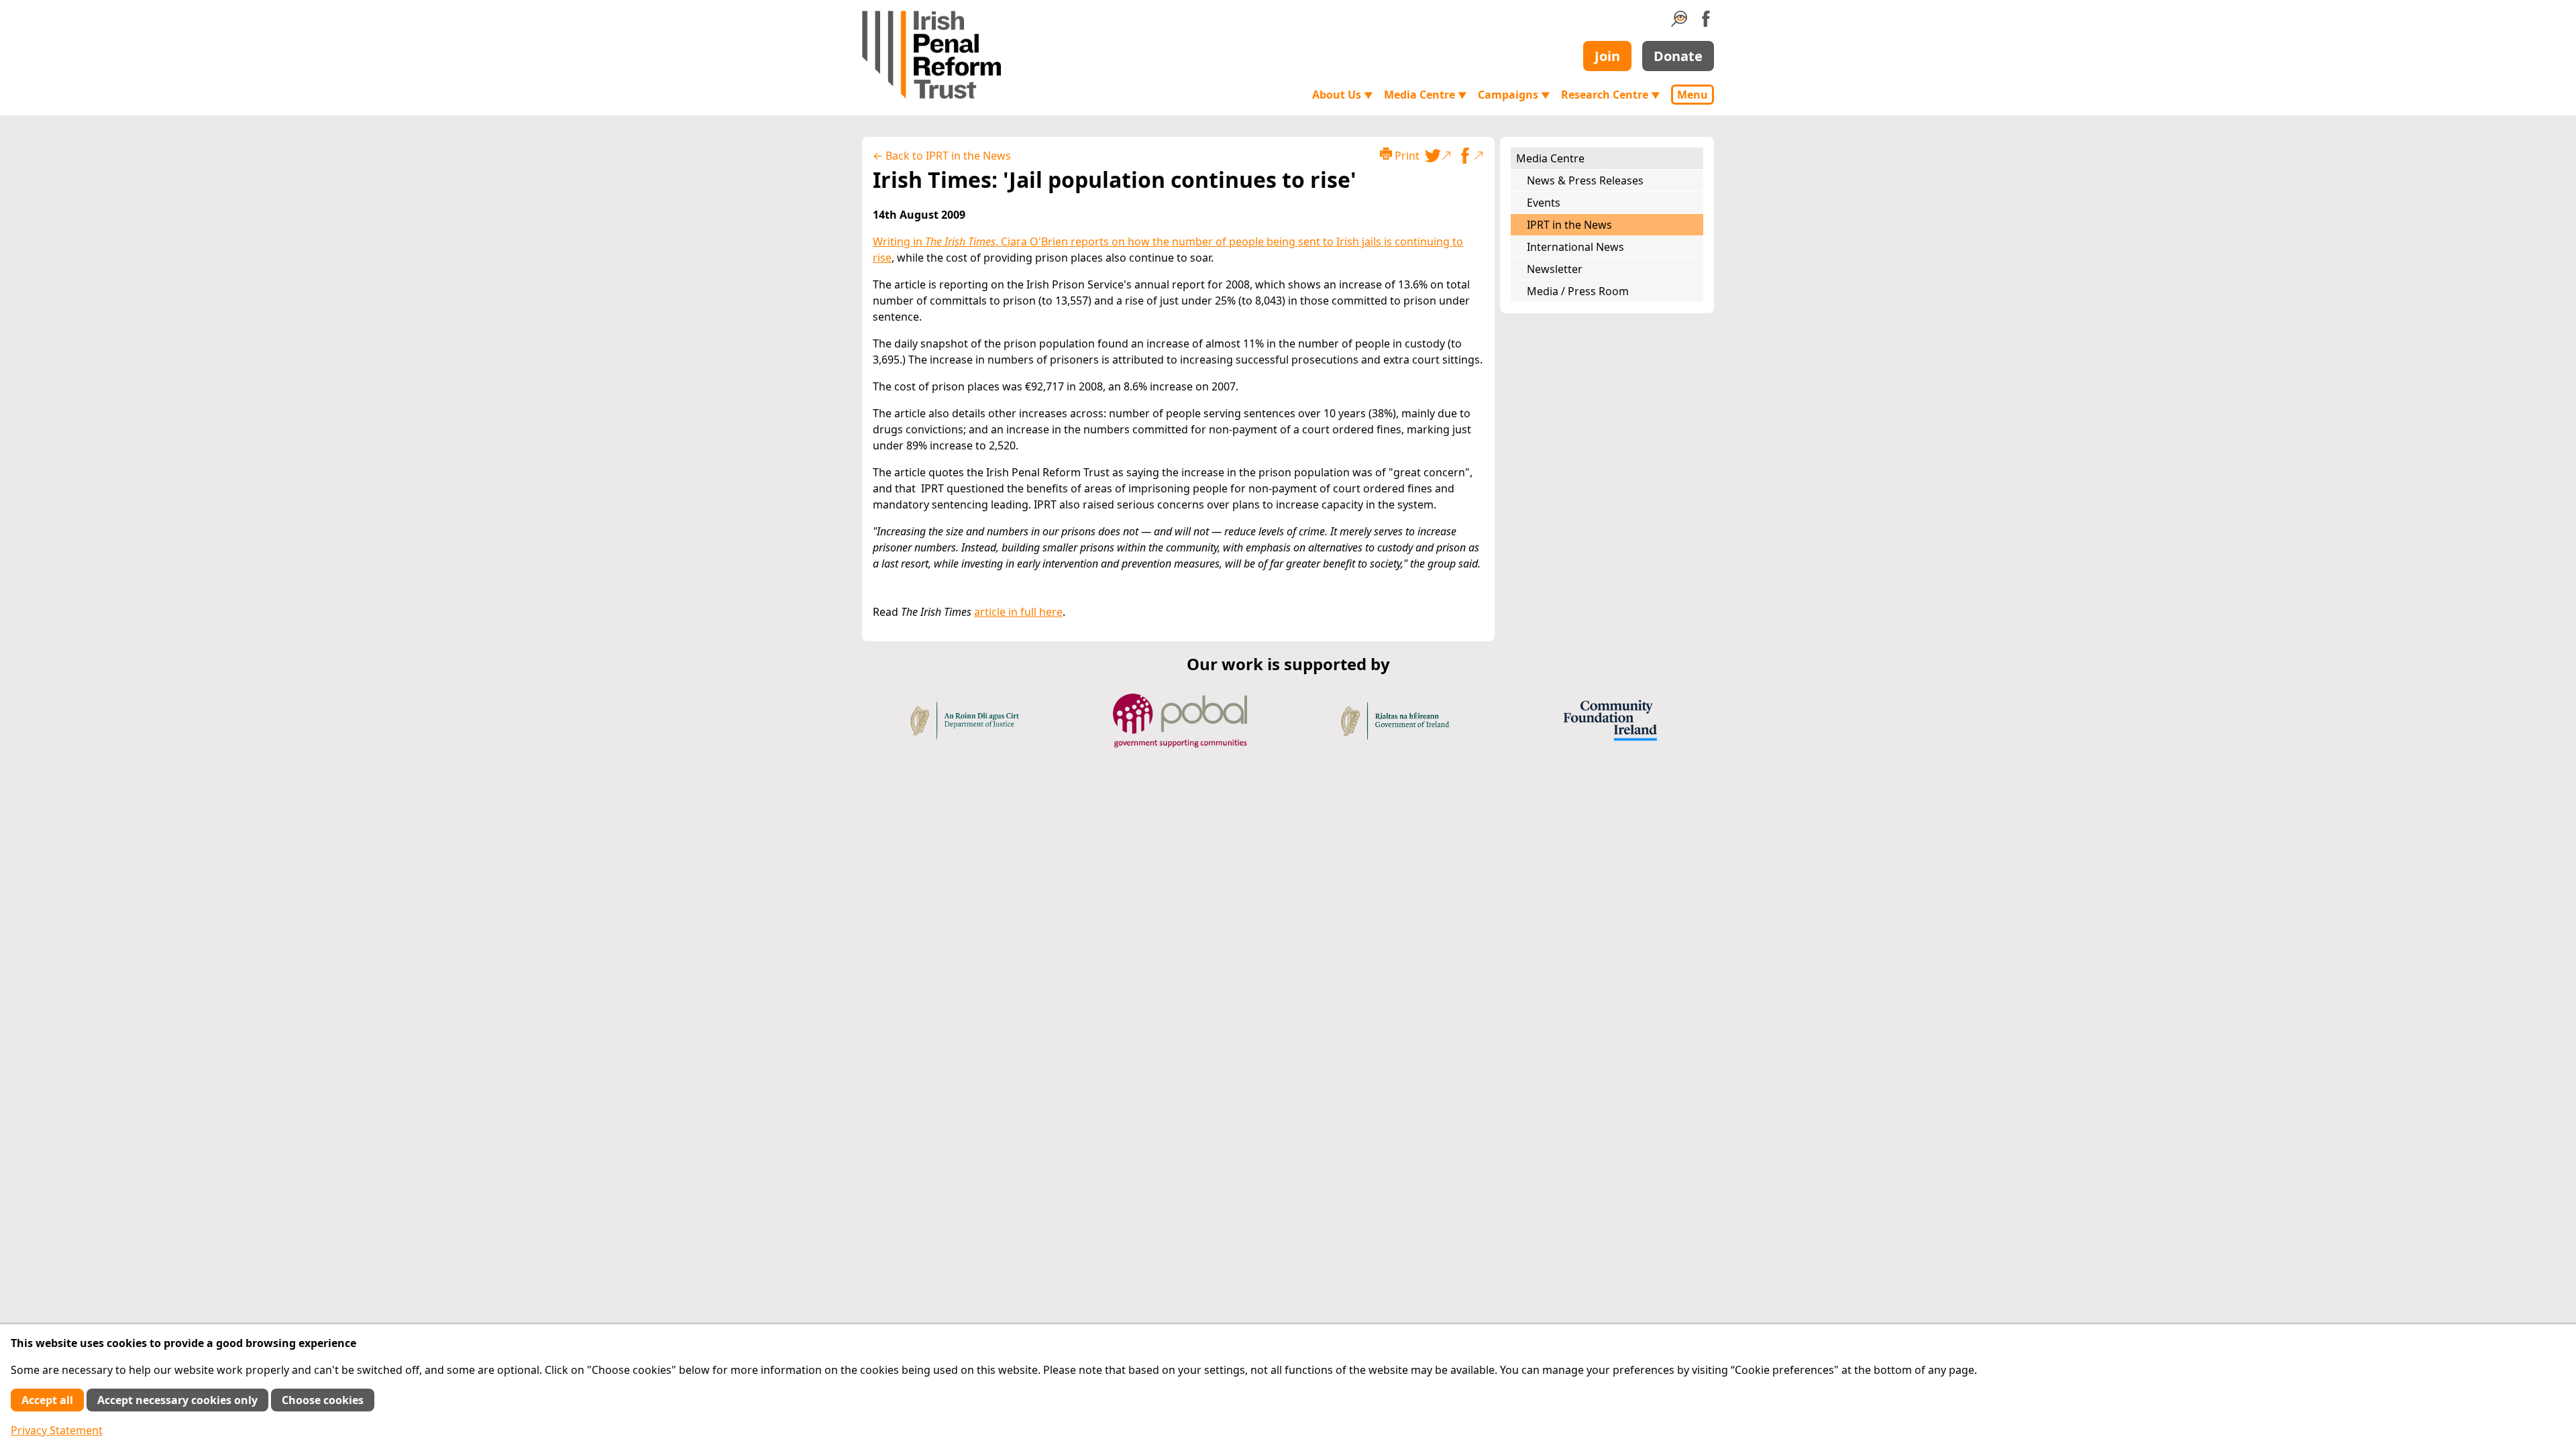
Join (1607, 56)
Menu (1693, 95)
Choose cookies (323, 1400)
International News (1575, 247)
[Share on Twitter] (1438, 156)
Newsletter (1555, 269)
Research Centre (1611, 95)
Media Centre (1426, 95)
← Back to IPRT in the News (942, 156)
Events (1544, 203)
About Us (1343, 95)
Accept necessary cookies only (177, 1400)
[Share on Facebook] (1470, 156)
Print (1406, 156)
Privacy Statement (57, 1430)
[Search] (1679, 23)
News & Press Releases (1585, 180)
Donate (1678, 56)
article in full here (1018, 612)
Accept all (47, 1400)
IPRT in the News (1569, 225)
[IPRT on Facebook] (1706, 23)
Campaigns (1514, 95)
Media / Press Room (1578, 291)
